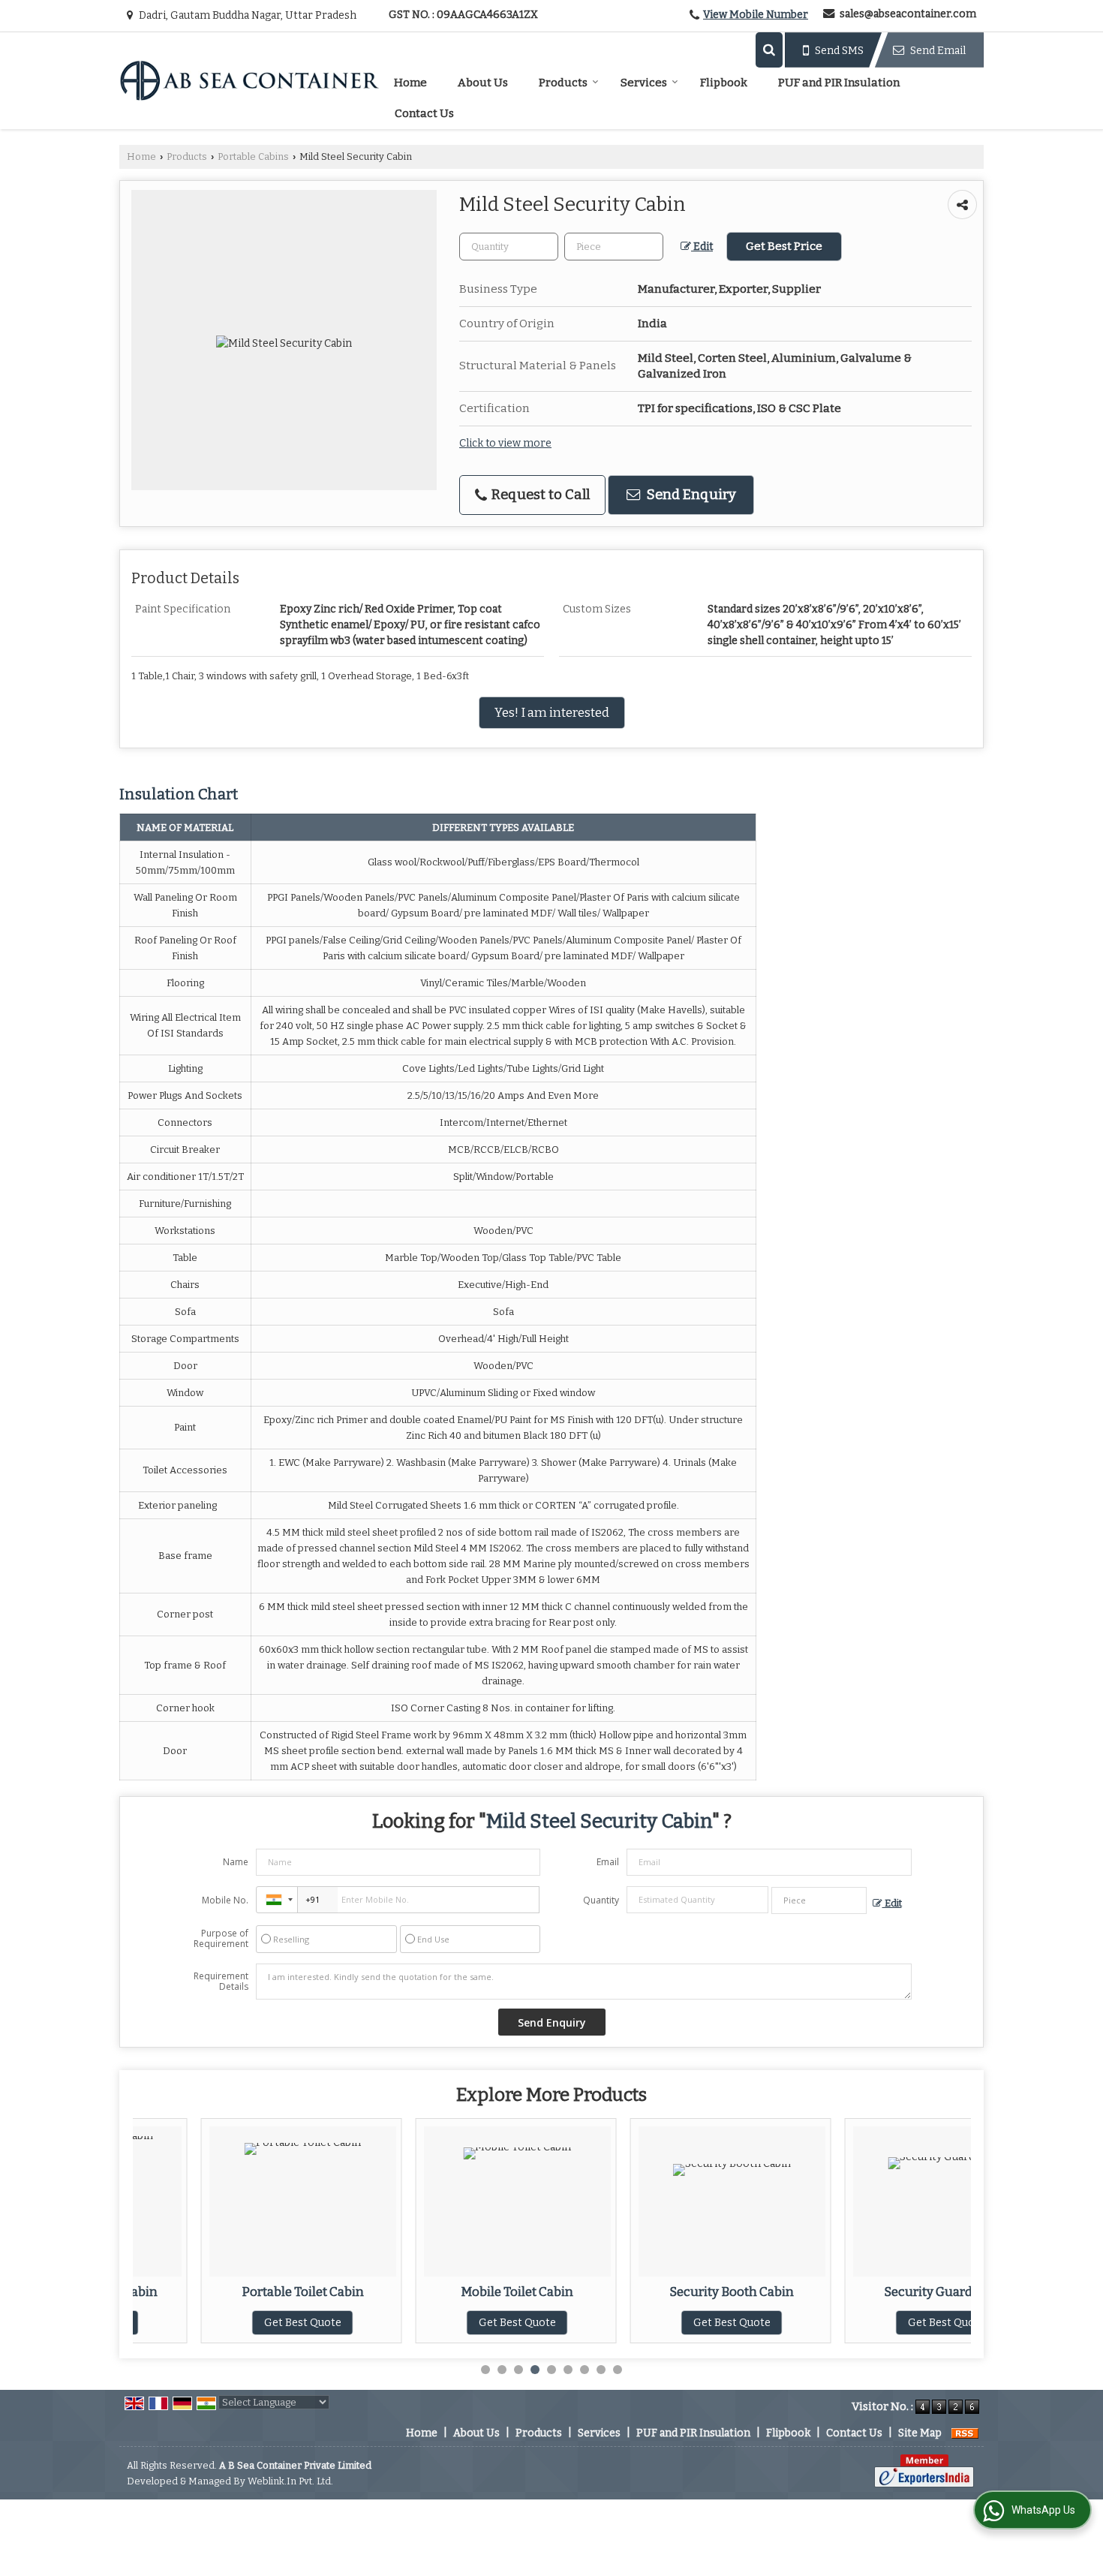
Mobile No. (225, 1900)
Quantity (601, 1900)
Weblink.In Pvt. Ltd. (290, 2481)
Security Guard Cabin (878, 2292)
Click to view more (505, 443)
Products (563, 83)
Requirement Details (221, 1982)
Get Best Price (784, 246)
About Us (483, 83)
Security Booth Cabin (664, 2292)
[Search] (769, 50)
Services (644, 83)
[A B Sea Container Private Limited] (249, 80)
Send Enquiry (690, 495)
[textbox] (614, 247)
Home (410, 83)
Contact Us (424, 113)
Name (236, 1862)
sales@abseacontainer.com (908, 14)
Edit (702, 247)
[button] (756, 15)
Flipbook (724, 83)
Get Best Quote (234, 2323)
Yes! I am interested (552, 712)
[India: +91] (277, 1900)
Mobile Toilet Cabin (449, 2292)
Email (608, 1862)
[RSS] (965, 2433)
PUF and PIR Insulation (839, 83)
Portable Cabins (253, 156)
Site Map (920, 2433)
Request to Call (539, 495)
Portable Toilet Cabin (234, 2292)
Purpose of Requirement (221, 1939)
